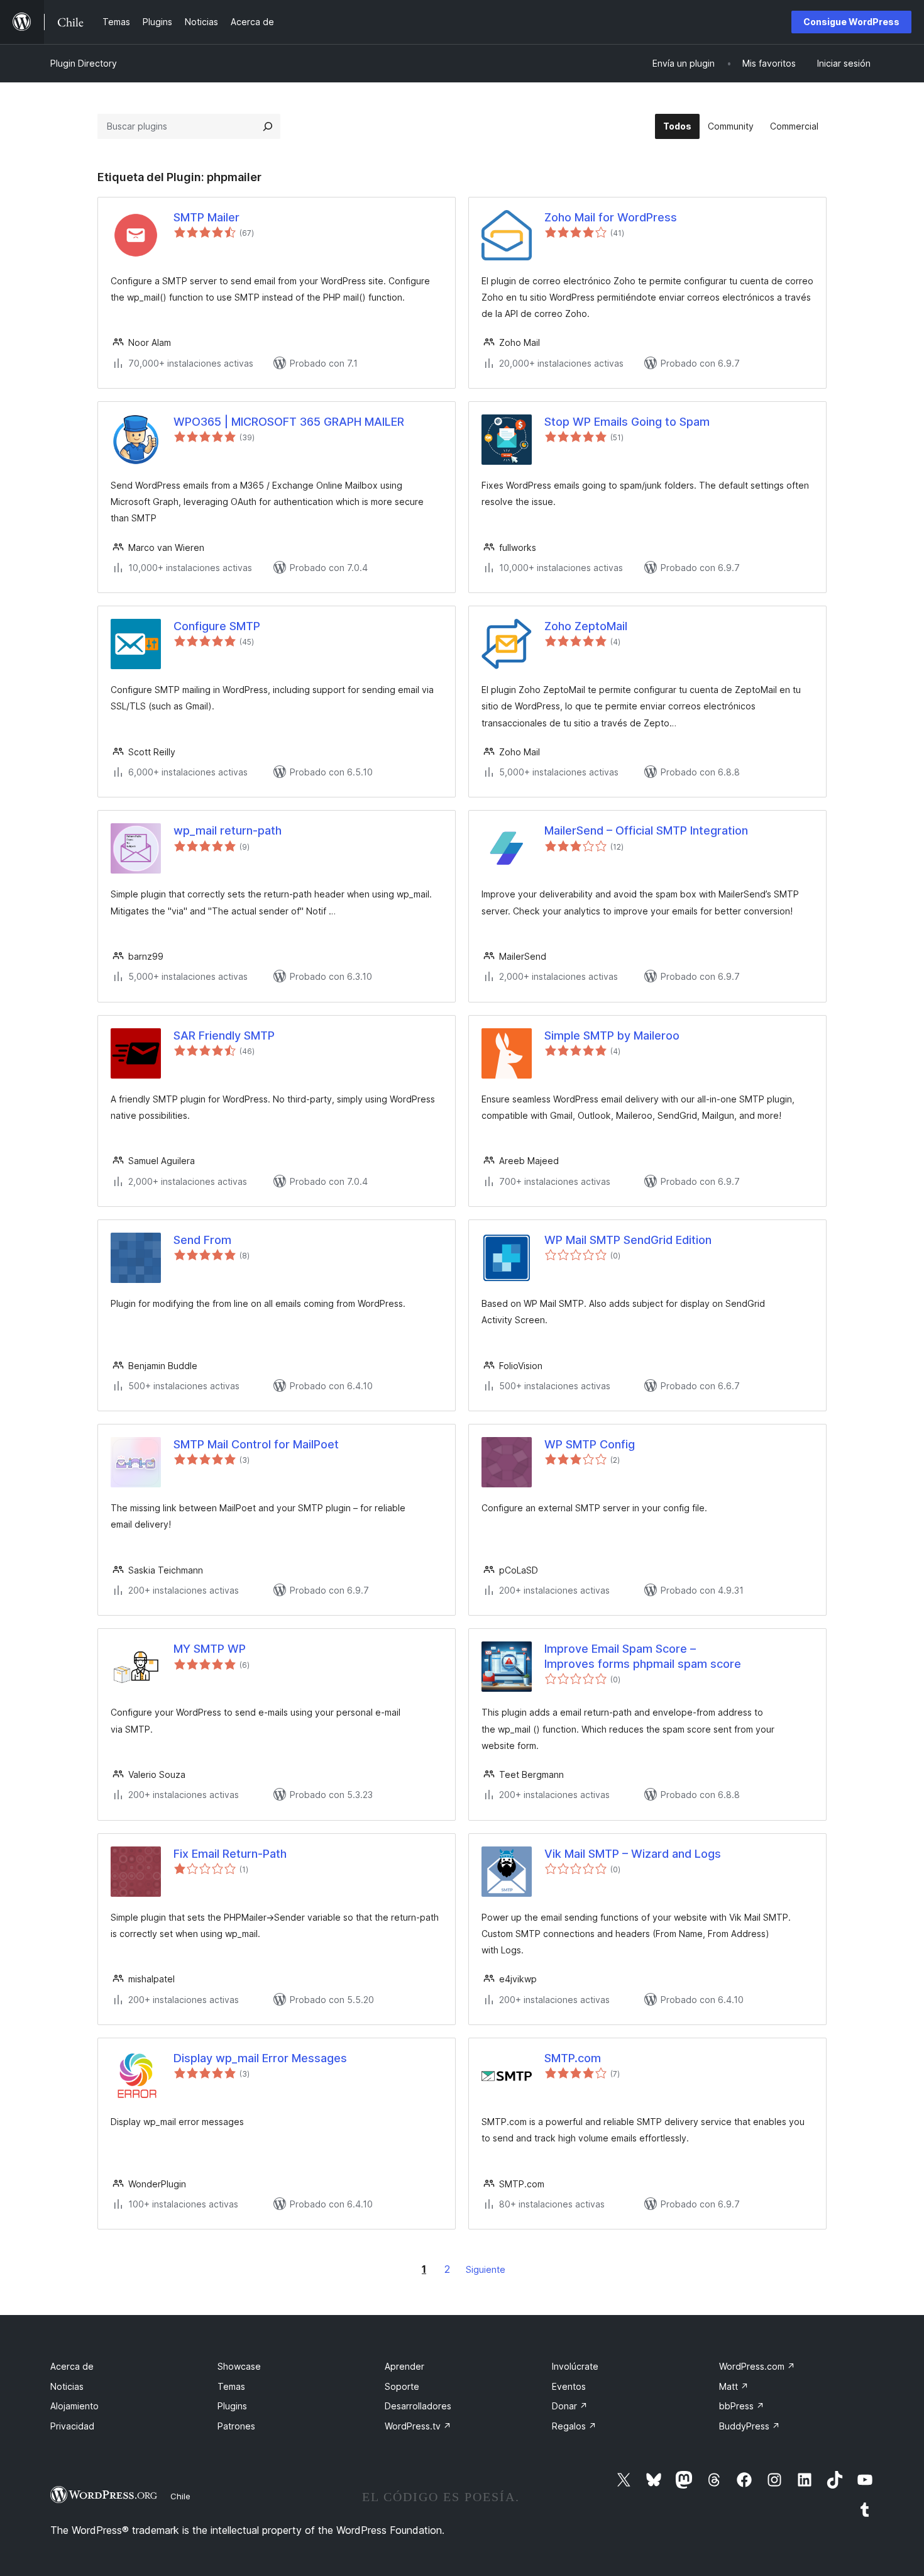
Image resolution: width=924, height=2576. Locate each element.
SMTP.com (573, 2058)
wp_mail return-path (228, 830)
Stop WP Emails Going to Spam (627, 422)
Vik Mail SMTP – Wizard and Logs (633, 1854)
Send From (202, 1240)
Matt (734, 2386)
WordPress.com (757, 2366)
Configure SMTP (217, 626)
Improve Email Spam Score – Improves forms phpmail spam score (643, 1656)
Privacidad (72, 2426)
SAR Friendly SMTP (224, 1035)
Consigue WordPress (851, 22)
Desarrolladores (418, 2406)
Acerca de (72, 2366)
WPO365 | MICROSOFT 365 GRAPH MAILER (289, 422)
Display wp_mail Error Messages (260, 2058)
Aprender (404, 2366)
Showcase (239, 2366)
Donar (570, 2406)
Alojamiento (74, 2406)
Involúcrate (575, 2366)
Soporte (402, 2386)
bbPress (742, 2406)
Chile (180, 2496)
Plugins (232, 2406)
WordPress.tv (418, 2426)
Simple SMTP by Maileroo (612, 1035)
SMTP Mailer (206, 217)
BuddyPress (750, 2426)
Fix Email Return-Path (230, 1854)
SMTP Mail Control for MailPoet (256, 1444)
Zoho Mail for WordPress (611, 217)
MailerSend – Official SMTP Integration (646, 830)
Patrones (236, 2426)
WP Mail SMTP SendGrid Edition (628, 1240)
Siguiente (486, 2269)
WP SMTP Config (590, 1444)
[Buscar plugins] (268, 126)
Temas (231, 2386)
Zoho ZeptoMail (586, 626)
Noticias (67, 2386)
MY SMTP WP (210, 1649)
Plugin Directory (84, 63)
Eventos (569, 2386)
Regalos (574, 2426)
